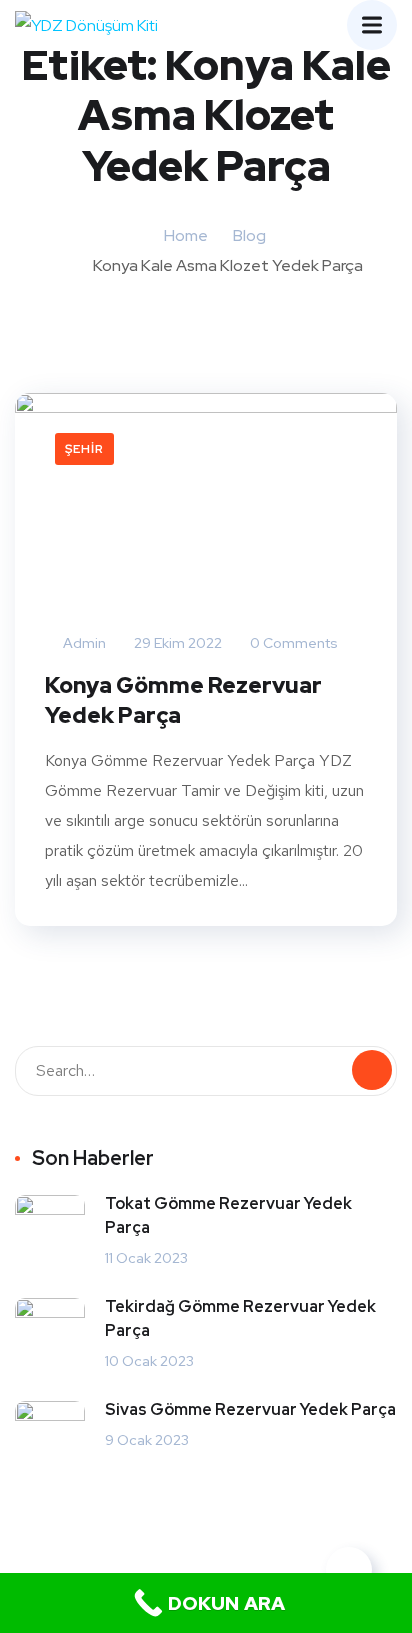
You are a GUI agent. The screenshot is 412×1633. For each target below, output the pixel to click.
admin (83, 643)
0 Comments (292, 643)
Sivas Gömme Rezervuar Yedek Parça (250, 1409)
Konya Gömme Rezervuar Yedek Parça (183, 700)
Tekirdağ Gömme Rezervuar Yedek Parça (240, 1318)
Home (186, 235)
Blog (249, 235)
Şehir (84, 449)
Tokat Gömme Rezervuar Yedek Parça (228, 1215)
